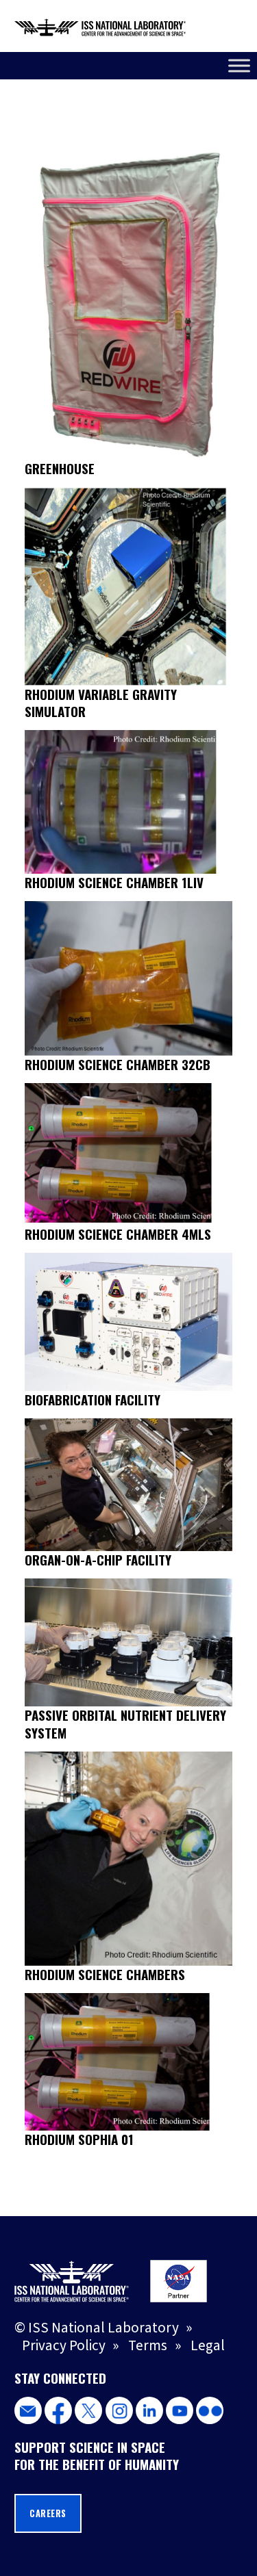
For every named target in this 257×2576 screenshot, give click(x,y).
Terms (148, 2345)
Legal (208, 2345)
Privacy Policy (64, 2345)
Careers (48, 2513)
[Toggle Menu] (239, 65)
